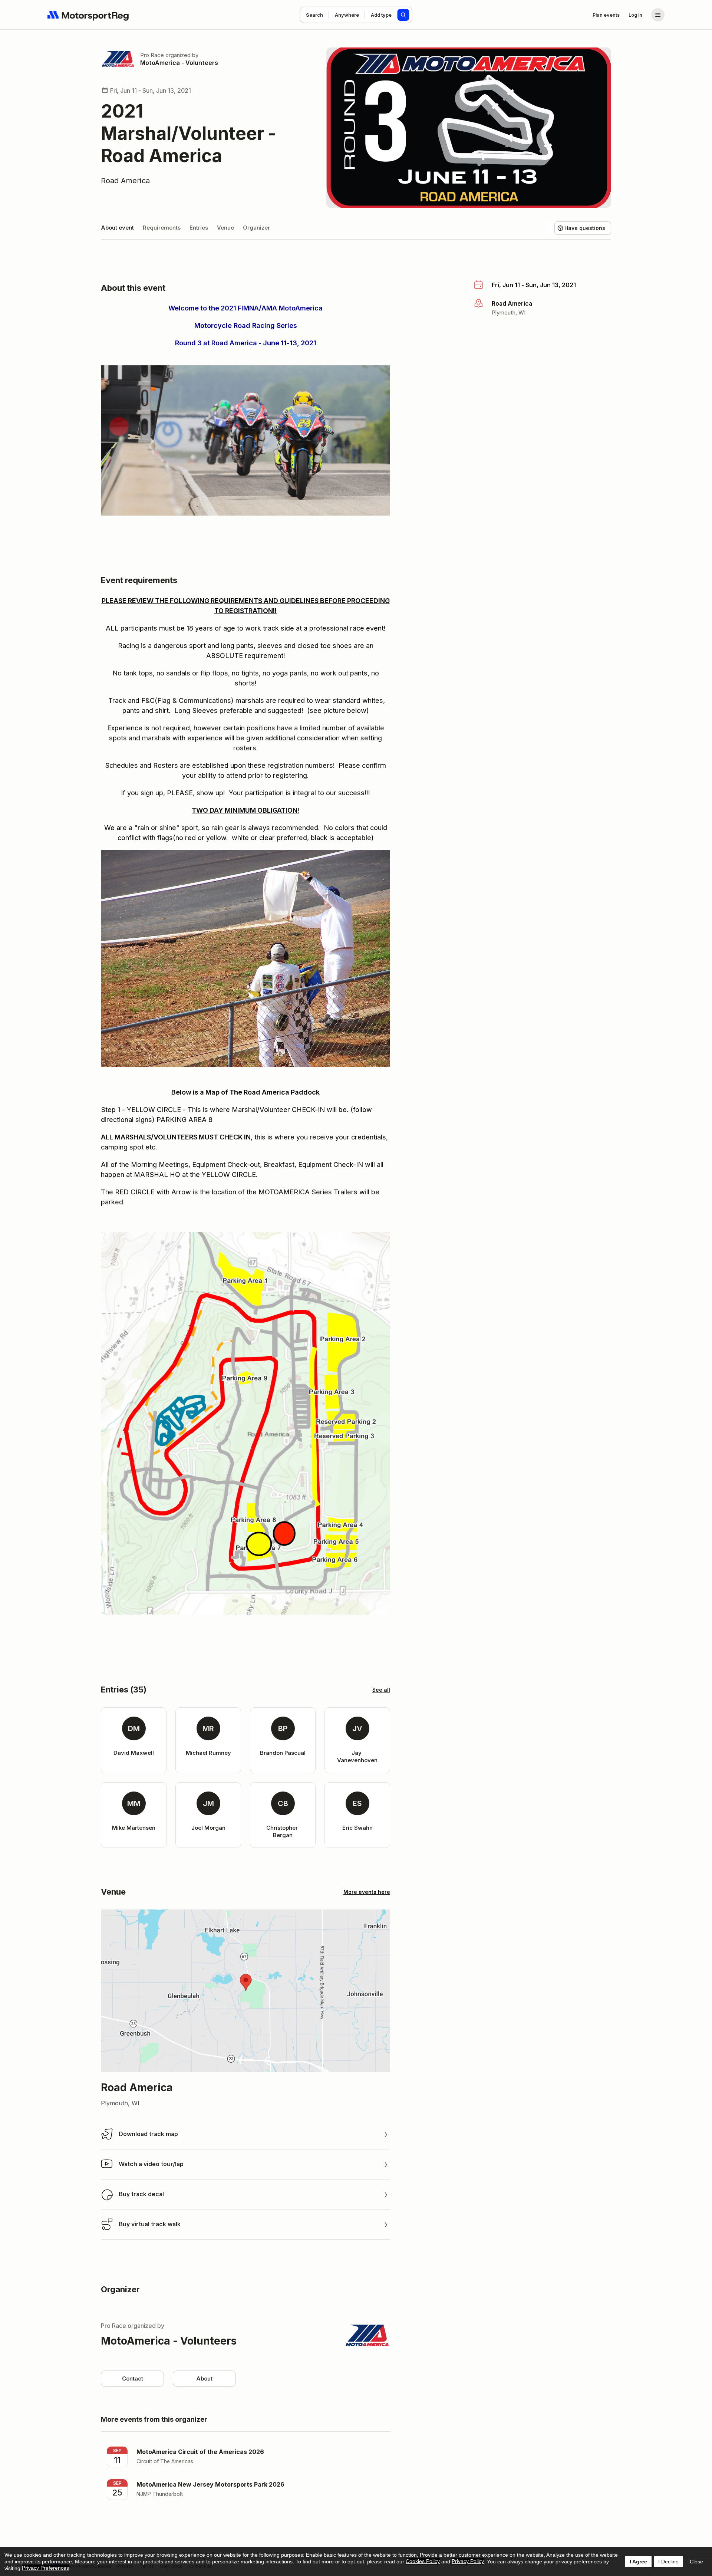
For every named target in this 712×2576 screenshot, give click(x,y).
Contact (133, 2378)
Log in (635, 15)
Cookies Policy (423, 2561)
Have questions (585, 228)
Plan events (606, 15)
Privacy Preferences (45, 2568)
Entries (199, 228)
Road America (125, 181)
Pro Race (152, 55)
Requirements (162, 228)
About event (117, 228)
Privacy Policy (468, 2561)
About (204, 2378)
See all (381, 1690)
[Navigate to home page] (88, 15)
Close (696, 2562)
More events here (367, 1892)
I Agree (638, 2562)
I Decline (668, 2562)
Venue (225, 228)
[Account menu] (658, 15)
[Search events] (403, 15)
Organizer (256, 228)
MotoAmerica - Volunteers (179, 63)
